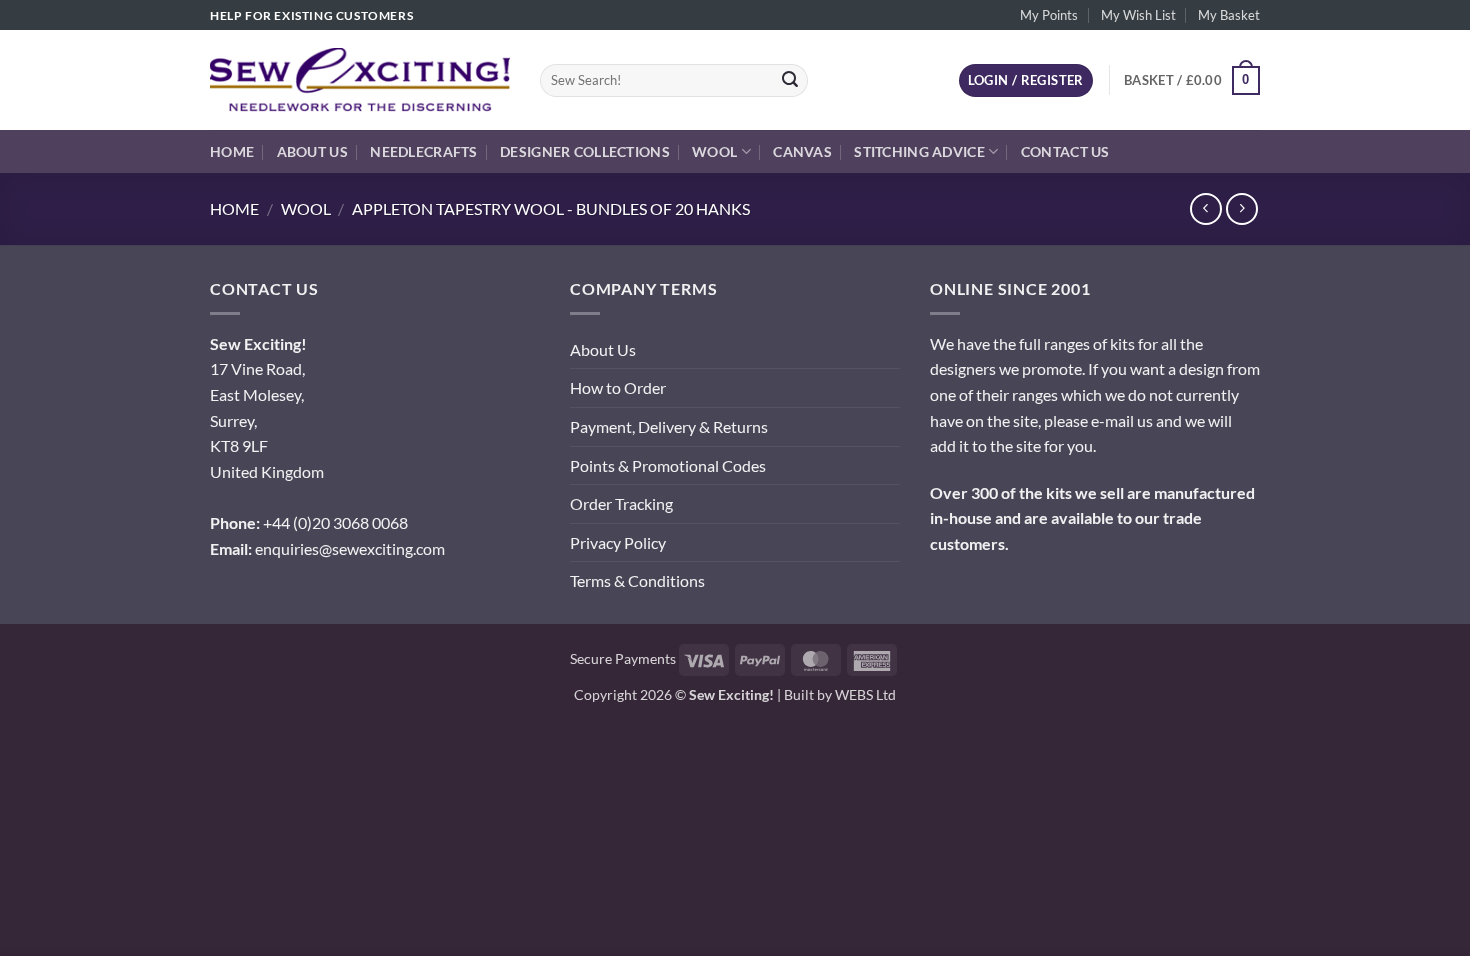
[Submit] (790, 81)
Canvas (802, 151)
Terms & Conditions (637, 580)
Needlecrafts (423, 151)
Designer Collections (585, 151)
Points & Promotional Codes (668, 465)
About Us (312, 151)
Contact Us (1065, 151)
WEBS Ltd (865, 694)
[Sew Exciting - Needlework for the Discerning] (360, 80)
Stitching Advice (919, 151)
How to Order (618, 387)
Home (232, 151)
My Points (1049, 15)
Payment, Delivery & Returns (669, 426)
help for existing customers (311, 15)
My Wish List (1138, 15)
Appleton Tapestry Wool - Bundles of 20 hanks (551, 208)
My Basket (1229, 15)
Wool (714, 151)
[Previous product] (1241, 208)
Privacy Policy (618, 542)
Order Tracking (621, 503)
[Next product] (1205, 208)
